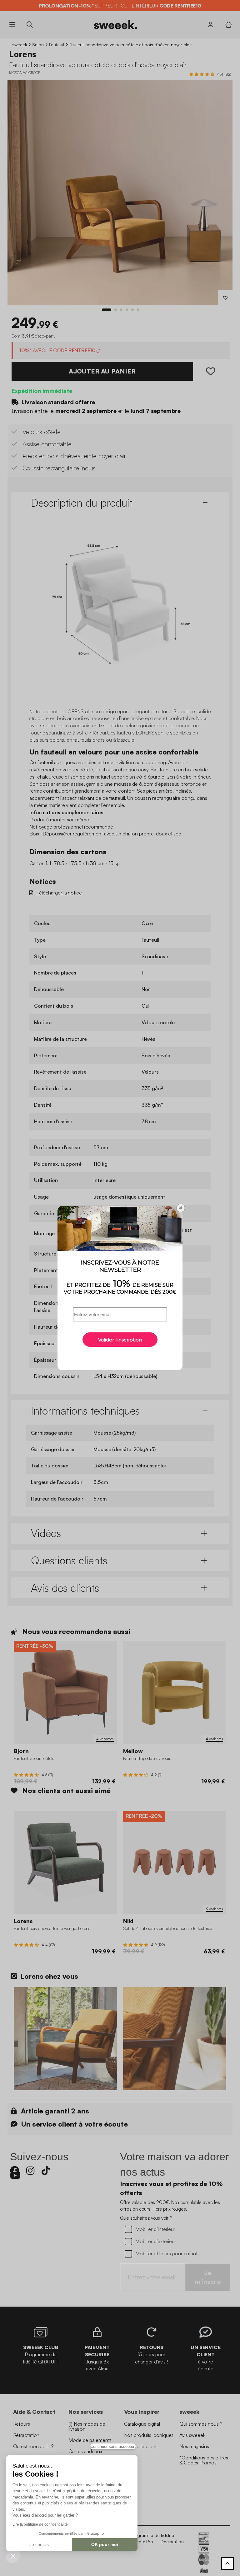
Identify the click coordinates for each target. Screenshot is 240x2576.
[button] (13, 2556)
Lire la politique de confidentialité (40, 2524)
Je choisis (39, 2544)
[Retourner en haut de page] (227, 2563)
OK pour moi (105, 2544)
